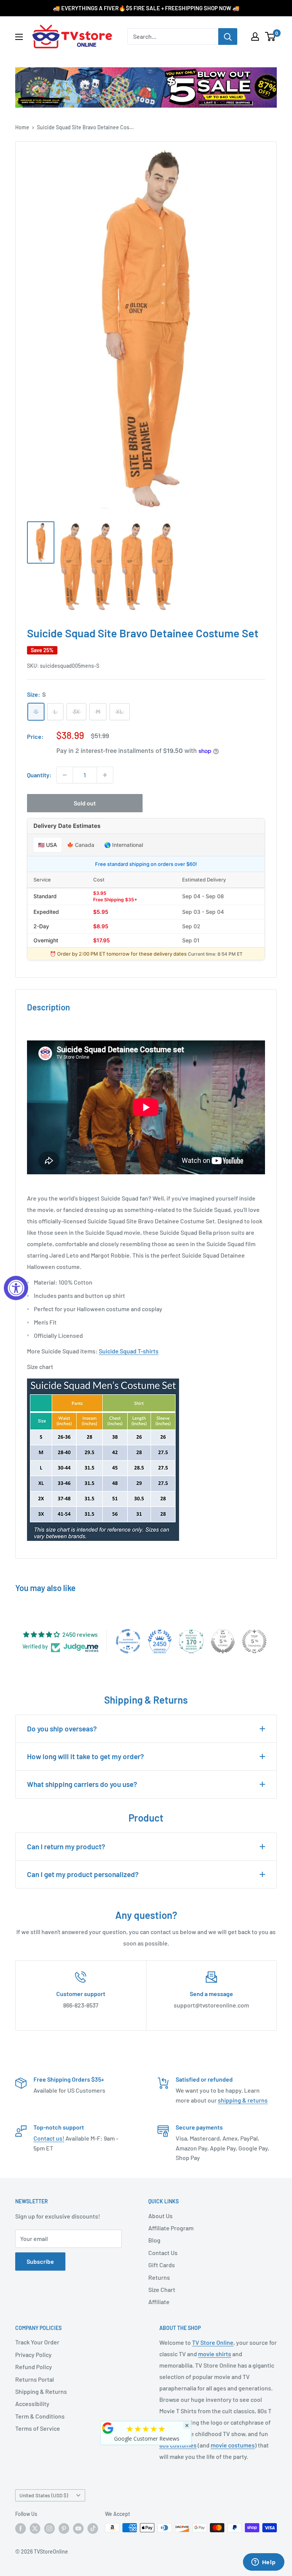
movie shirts (215, 2354)
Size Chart (162, 2289)
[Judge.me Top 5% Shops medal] (223, 1641)
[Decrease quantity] (65, 775)
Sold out (85, 803)
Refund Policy (34, 2367)
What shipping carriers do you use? (82, 1784)
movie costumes (233, 2445)
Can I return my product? (66, 1846)
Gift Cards (162, 2265)
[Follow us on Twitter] (35, 2528)
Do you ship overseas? (62, 1729)
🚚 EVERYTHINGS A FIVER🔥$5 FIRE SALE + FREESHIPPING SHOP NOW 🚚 (146, 8)
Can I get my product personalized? (83, 1874)
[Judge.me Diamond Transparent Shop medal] (128, 1641)
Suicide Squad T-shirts (129, 1351)
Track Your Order (37, 2342)
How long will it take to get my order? (86, 1756)
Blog (154, 2240)
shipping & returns (243, 2100)
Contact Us (163, 2253)
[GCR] (108, 2428)
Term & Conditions (40, 2416)
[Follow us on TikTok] (93, 2528)
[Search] (228, 37)
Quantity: (39, 775)
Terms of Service (38, 2428)
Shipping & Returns (41, 2391)
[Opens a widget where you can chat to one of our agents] (263, 2563)
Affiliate (159, 2302)
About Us (160, 2216)
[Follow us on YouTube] (78, 2528)
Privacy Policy (33, 2354)
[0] (271, 37)
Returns (159, 2277)
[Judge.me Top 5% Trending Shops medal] (254, 1641)
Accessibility (32, 2404)
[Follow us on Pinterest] (64, 2528)
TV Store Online (213, 2342)
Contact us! (49, 2138)
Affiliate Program (171, 2228)
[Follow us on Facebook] (21, 2528)
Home (22, 127)
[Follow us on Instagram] (49, 2528)
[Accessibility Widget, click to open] (16, 1288)
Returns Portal (35, 2379)
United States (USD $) (44, 2495)
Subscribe (40, 2261)
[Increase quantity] (105, 775)
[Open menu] (19, 37)
